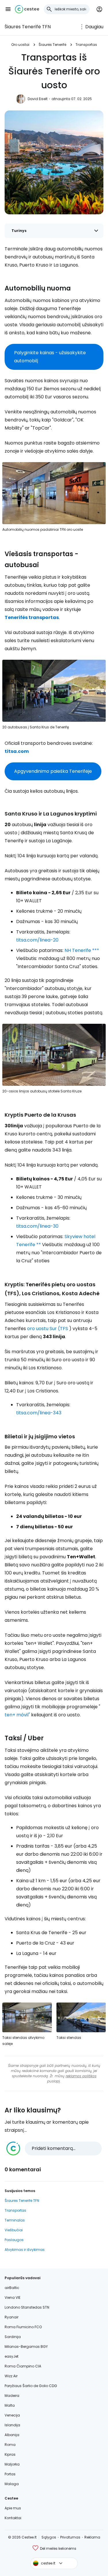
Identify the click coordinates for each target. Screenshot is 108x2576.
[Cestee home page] (27, 9)
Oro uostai (20, 45)
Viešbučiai (14, 2230)
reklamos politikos (81, 2076)
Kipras (10, 2454)
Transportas (86, 45)
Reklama (92, 2537)
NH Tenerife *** (82, 950)
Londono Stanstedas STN (27, 2307)
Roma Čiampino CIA (23, 2366)
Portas (10, 2474)
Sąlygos (49, 2537)
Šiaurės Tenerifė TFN (28, 27)
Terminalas (15, 2220)
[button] (8, 9)
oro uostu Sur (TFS (48, 1329)
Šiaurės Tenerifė (52, 45)
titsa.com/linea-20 (37, 940)
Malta (10, 2405)
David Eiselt (38, 99)
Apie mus (13, 2508)
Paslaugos (14, 2240)
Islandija (12, 2425)
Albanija (12, 2435)
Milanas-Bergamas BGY (26, 2347)
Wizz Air (11, 2376)
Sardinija (13, 2337)
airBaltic (12, 2288)
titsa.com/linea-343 (39, 1413)
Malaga (12, 2484)
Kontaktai (13, 2518)
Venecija (12, 2415)
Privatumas (70, 2537)
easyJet (12, 2356)
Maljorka (12, 2464)
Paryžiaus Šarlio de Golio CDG (31, 2386)
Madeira (12, 2396)
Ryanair (12, 2317)
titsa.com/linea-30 (37, 1226)
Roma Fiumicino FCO (23, 2327)
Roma (10, 2445)
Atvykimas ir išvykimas (25, 2250)
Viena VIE (13, 2297)
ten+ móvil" (17, 1715)
